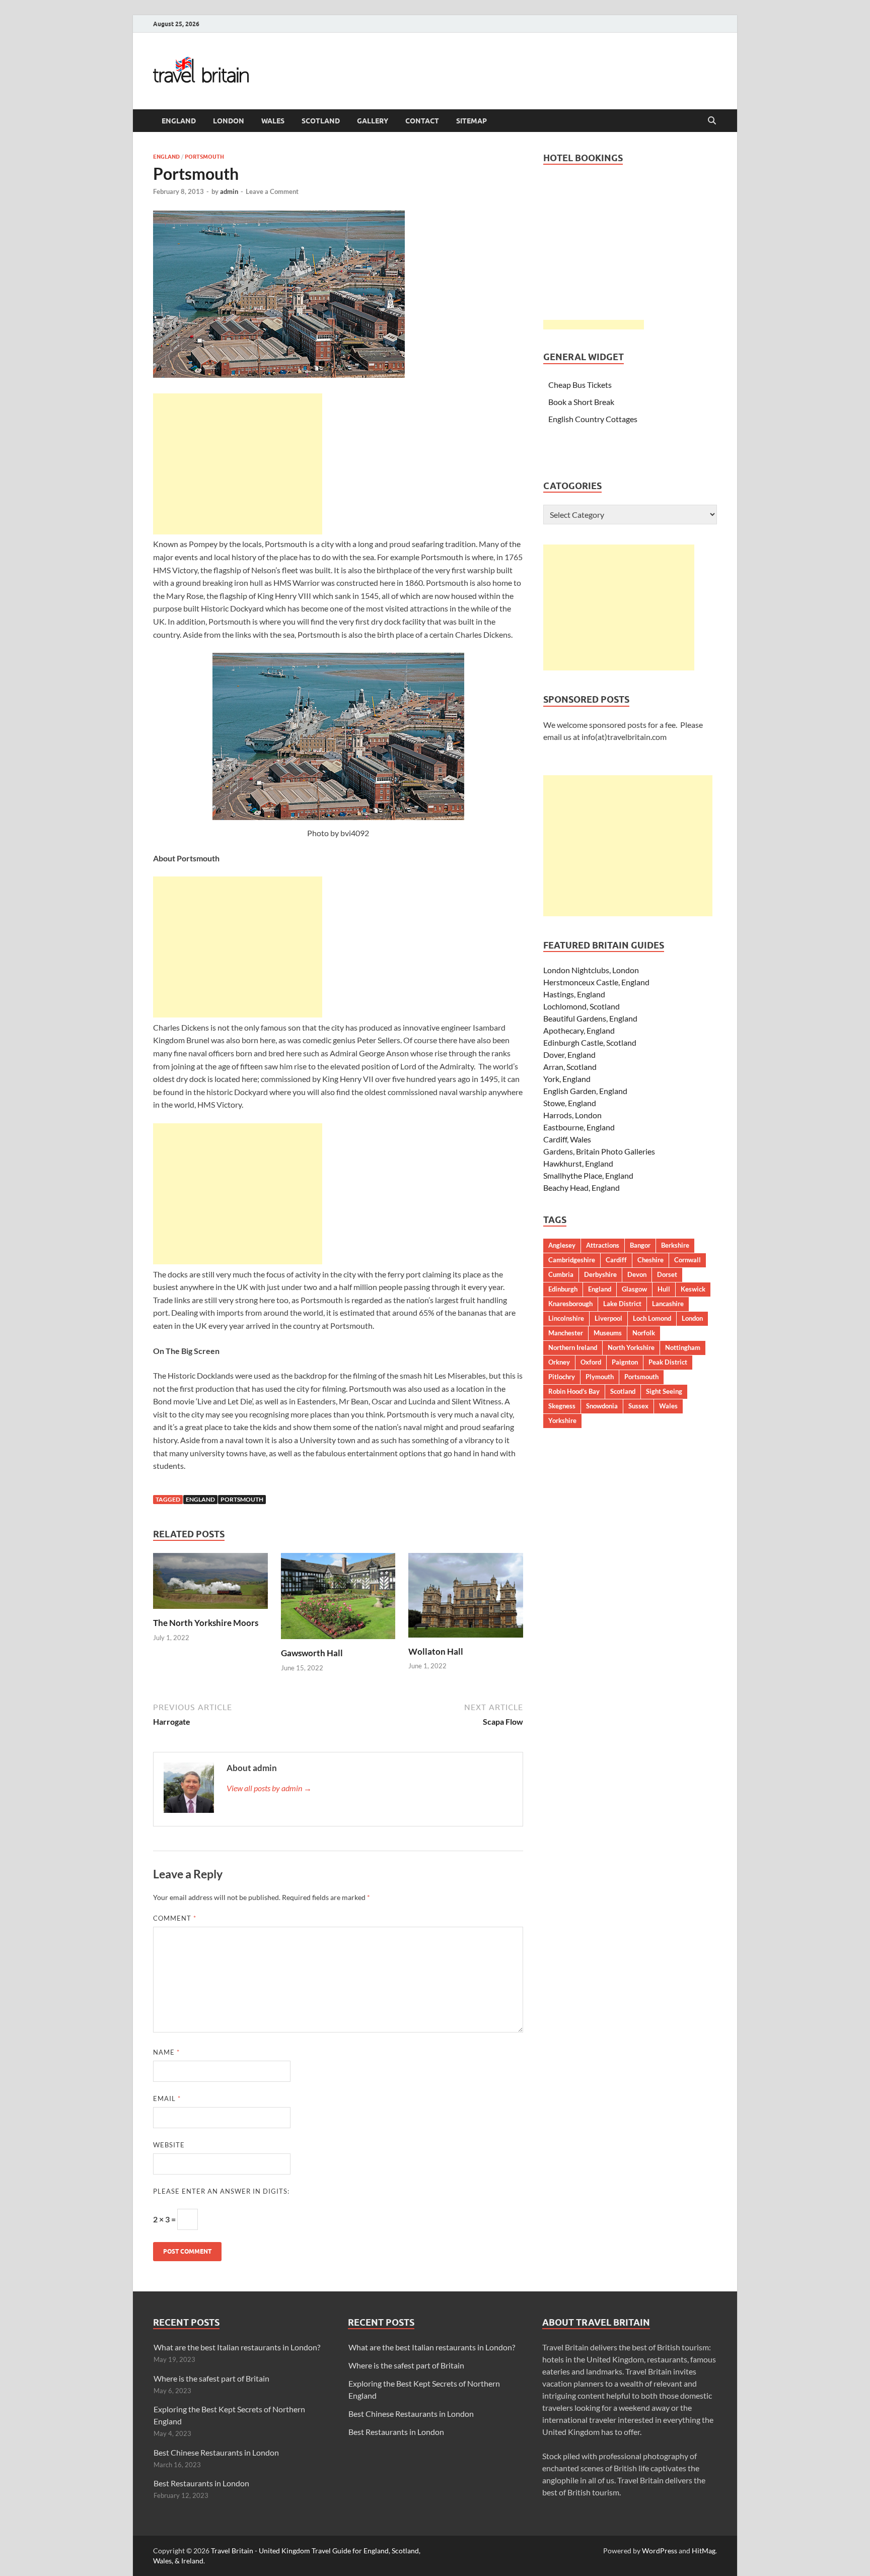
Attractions (603, 1245)
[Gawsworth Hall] (338, 1599)
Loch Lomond (652, 1318)
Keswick (693, 1289)
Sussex (638, 1406)
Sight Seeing (664, 1391)
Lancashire (668, 1304)
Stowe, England (570, 1103)
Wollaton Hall (436, 1651)
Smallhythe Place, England (588, 1175)
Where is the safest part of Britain (211, 2378)
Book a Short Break (581, 402)
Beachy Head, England (582, 1188)
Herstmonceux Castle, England (596, 982)
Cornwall (687, 1260)
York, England (567, 1079)
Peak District (668, 1362)
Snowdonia (602, 1406)
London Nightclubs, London (591, 970)
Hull (664, 1289)
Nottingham (683, 1347)
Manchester (566, 1333)
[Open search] (712, 121)
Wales (273, 121)
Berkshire (675, 1245)
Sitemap (472, 121)
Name (166, 2052)
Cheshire (650, 1260)
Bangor (640, 1245)
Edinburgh (563, 1289)
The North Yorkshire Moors (206, 1623)
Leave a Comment (272, 191)
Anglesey (562, 1245)
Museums (608, 1333)
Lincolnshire (566, 1318)
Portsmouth (204, 157)
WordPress (660, 2551)
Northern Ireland (573, 1347)
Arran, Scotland (570, 1067)
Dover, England (569, 1055)
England (179, 121)
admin (229, 191)
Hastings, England (574, 994)
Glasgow (634, 1289)
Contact (422, 121)
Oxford (591, 1362)
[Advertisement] (238, 464)
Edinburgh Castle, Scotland (590, 1042)
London (229, 121)
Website (169, 2145)
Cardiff (616, 1260)
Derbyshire (600, 1274)
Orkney (559, 1362)
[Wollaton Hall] (466, 1599)
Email (167, 2098)
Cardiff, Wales (567, 1139)
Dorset (667, 1274)
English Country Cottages (593, 419)
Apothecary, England (579, 1030)
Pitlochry (562, 1377)
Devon (637, 1274)
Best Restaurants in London (201, 2483)
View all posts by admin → (269, 1788)
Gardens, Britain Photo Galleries (599, 1151)
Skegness (562, 1406)
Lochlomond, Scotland (582, 1006)
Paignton (625, 1362)
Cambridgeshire (572, 1260)
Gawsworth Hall (312, 1653)
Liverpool (608, 1318)
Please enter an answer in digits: (221, 2191)
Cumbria (561, 1274)
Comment (175, 1918)
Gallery (373, 121)
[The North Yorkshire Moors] (210, 1584)
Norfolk (644, 1333)
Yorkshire (562, 1420)
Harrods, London (572, 1115)
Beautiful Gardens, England (590, 1018)
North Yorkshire (631, 1347)
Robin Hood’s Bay (574, 1391)
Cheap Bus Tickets (580, 385)
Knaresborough (570, 1304)
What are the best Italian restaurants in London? (237, 2347)
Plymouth (600, 1377)
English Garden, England (585, 1091)
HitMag (704, 2551)
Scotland (321, 121)
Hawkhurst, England (578, 1163)
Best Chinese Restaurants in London (216, 2452)
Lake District (622, 1304)
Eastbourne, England (579, 1127)
